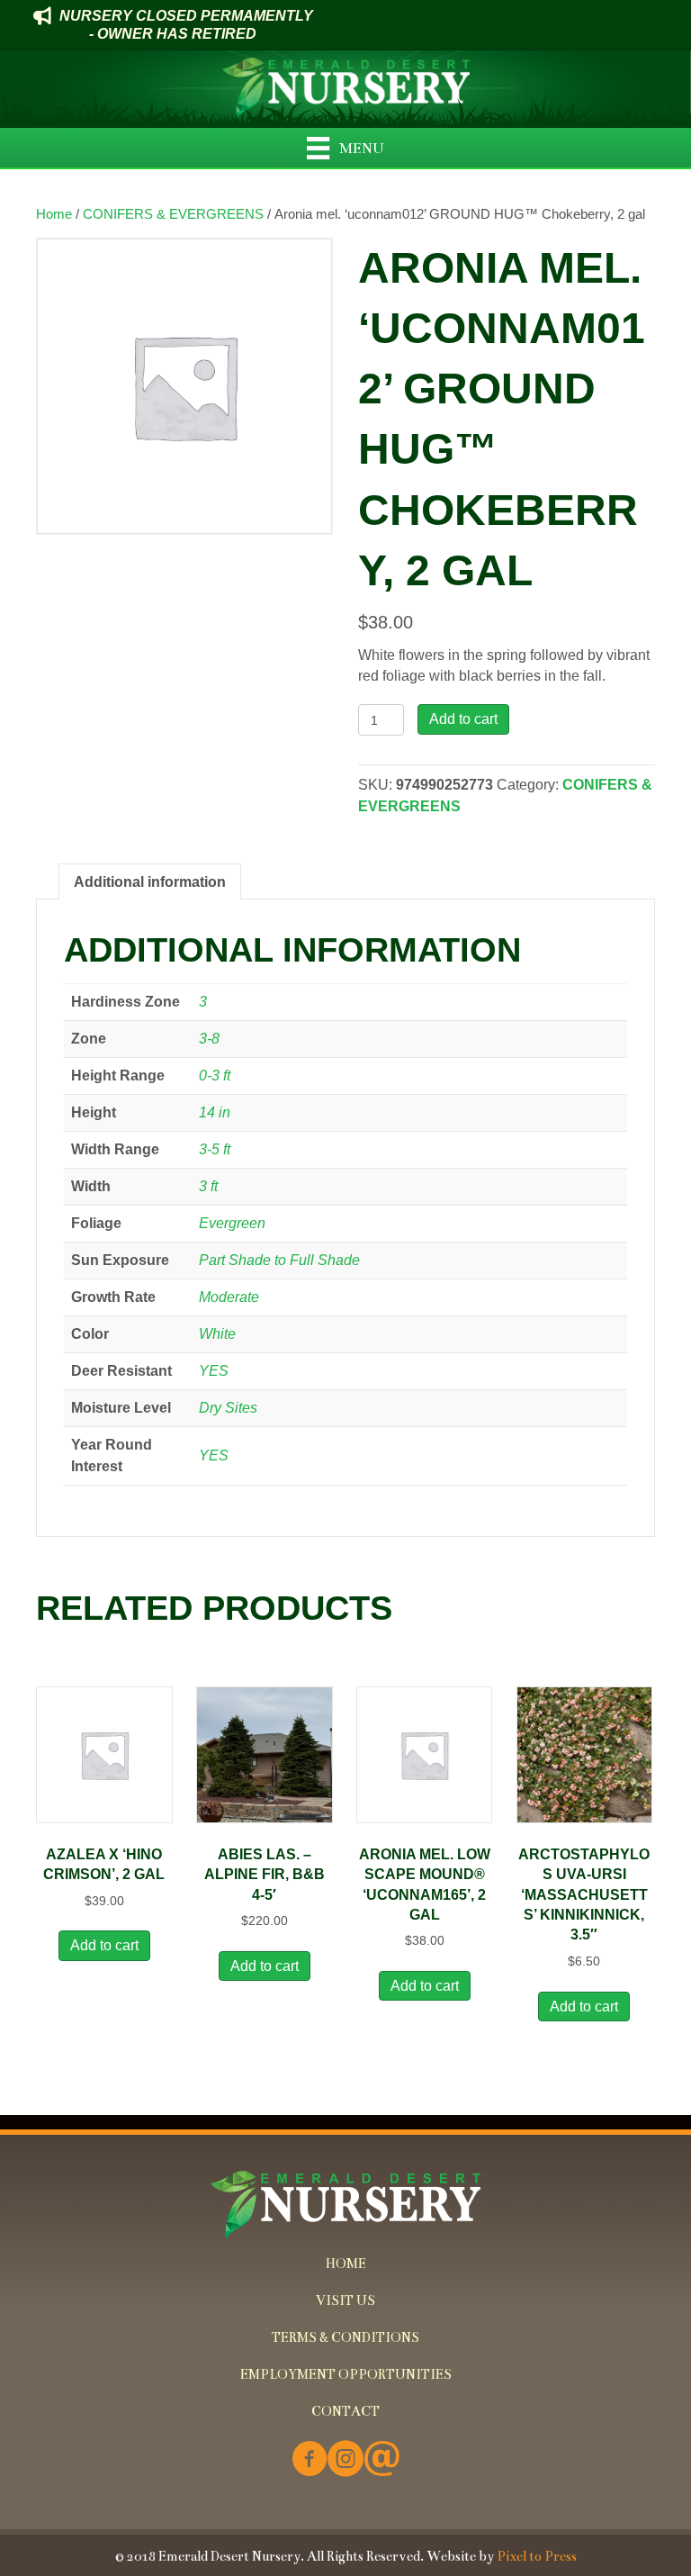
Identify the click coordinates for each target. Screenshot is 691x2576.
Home (54, 214)
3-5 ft (215, 1149)
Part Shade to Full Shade (279, 1260)
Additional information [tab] (150, 882)
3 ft (208, 1186)
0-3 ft (215, 1076)
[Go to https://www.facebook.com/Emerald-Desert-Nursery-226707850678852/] (310, 2460)
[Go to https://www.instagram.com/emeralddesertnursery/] (345, 2460)
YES (214, 1371)
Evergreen (232, 1223)
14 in (215, 1112)
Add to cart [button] (104, 1945)
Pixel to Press (537, 2556)
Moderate (229, 1297)
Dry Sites (228, 1408)
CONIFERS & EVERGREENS (173, 214)
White (217, 1334)
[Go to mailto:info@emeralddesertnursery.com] (381, 2460)
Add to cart (463, 719)
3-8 (209, 1039)
